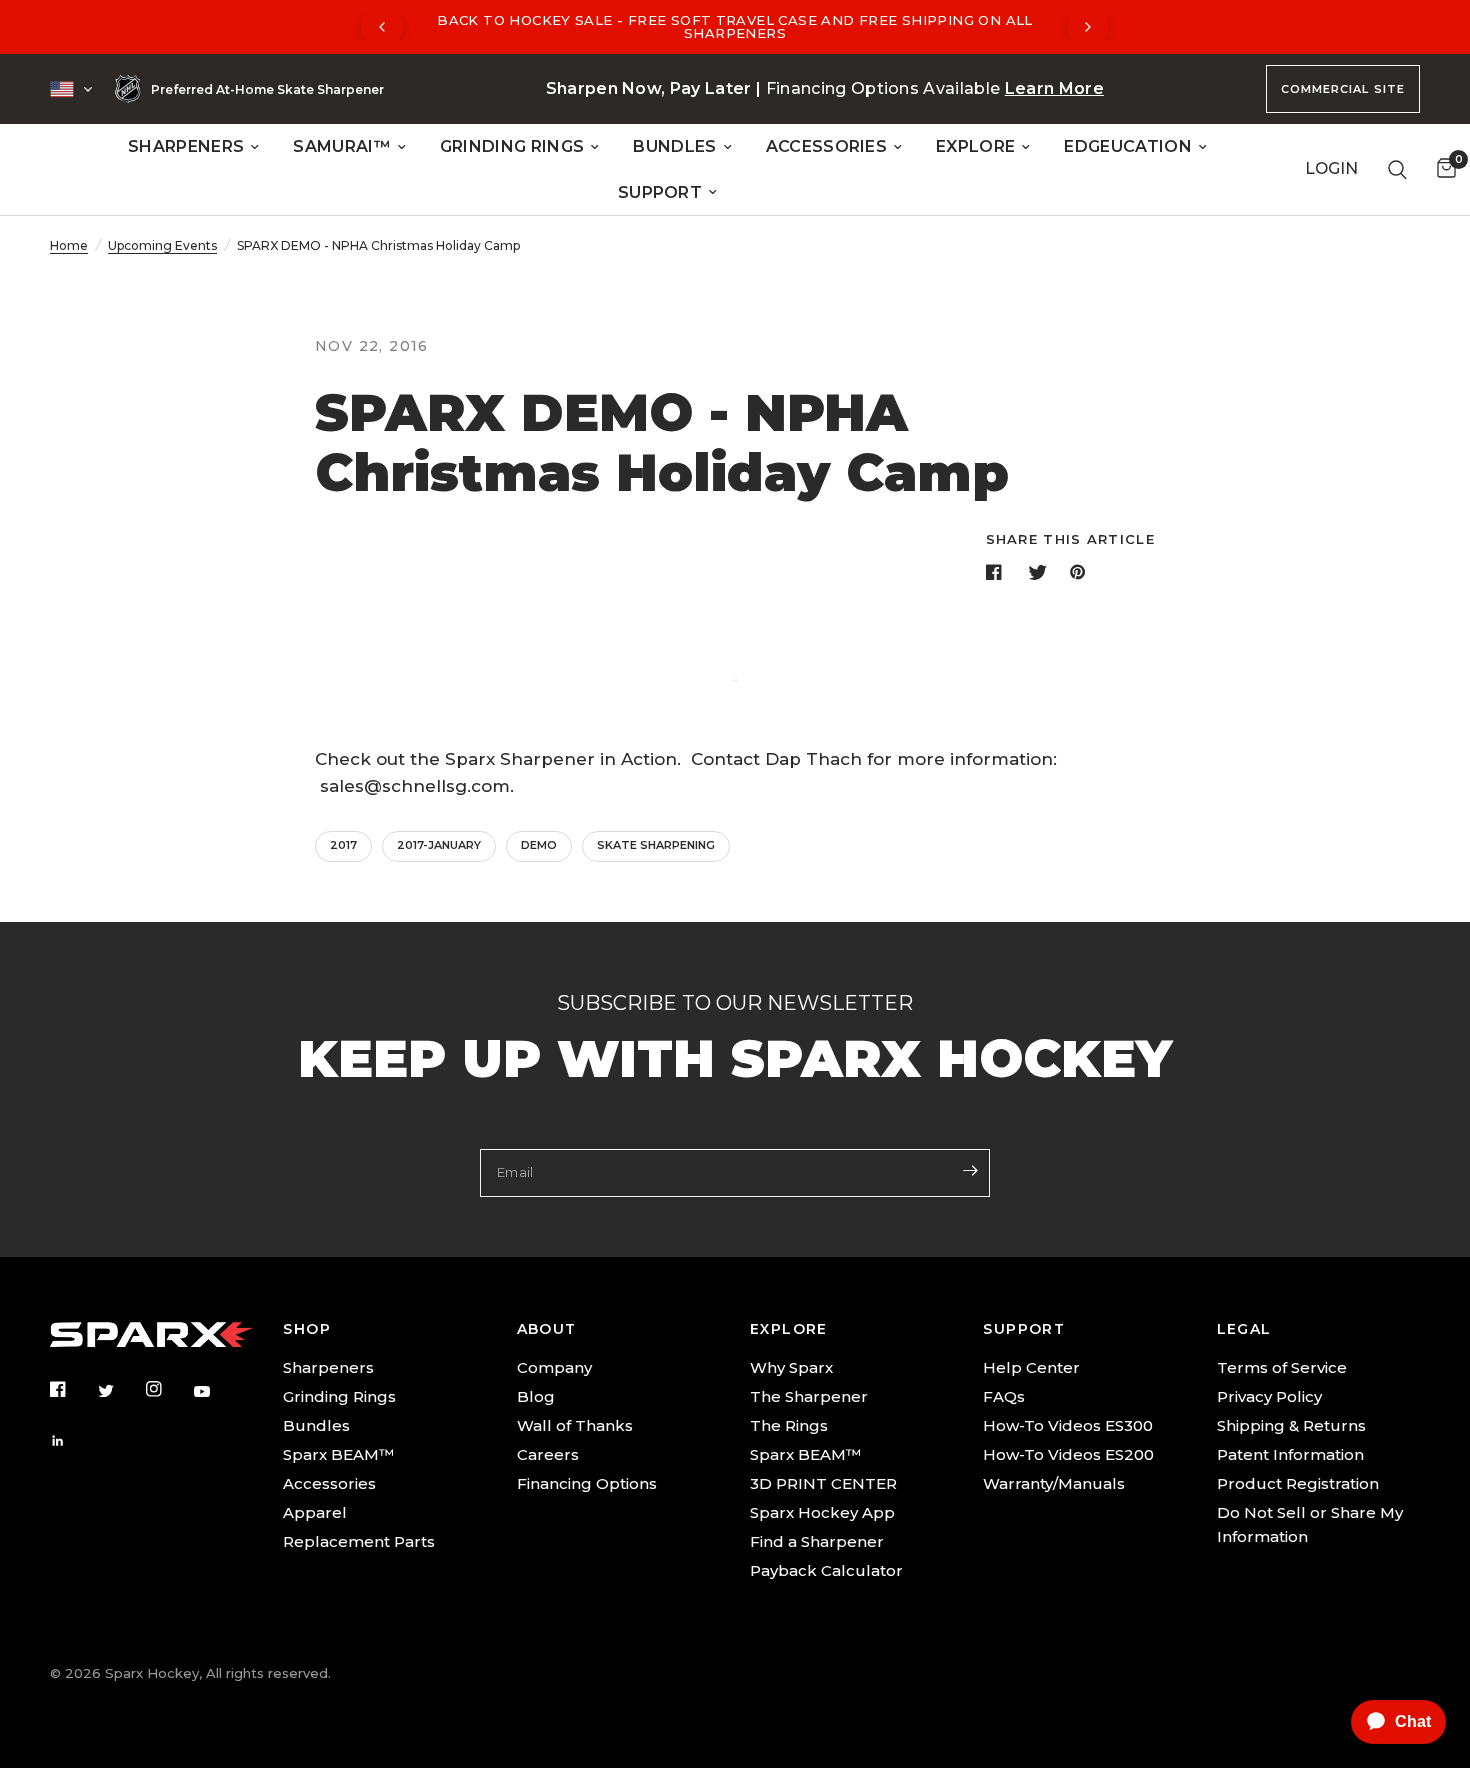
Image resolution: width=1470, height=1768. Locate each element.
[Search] (1397, 169)
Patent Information (1290, 1454)
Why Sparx (791, 1367)
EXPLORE (975, 146)
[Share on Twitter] (1040, 572)
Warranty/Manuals (1054, 1483)
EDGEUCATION (1128, 146)
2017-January (439, 845)
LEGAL (1244, 1329)
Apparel (315, 1512)
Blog (536, 1396)
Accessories (329, 1483)
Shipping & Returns (1291, 1425)
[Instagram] (168, 1389)
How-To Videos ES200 (1068, 1454)
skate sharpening (656, 845)
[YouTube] (216, 1392)
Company (554, 1367)
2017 (343, 845)
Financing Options (587, 1483)
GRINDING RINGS (512, 146)
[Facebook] (72, 1389)
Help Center (1031, 1367)
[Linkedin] (72, 1441)
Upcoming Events (162, 245)
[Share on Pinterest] (1082, 572)
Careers (548, 1454)
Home (69, 245)
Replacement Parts (359, 1541)
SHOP (307, 1329)
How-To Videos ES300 (1068, 1425)
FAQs (1004, 1396)
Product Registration (1298, 1483)
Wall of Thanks (575, 1425)
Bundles (316, 1425)
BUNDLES (674, 146)
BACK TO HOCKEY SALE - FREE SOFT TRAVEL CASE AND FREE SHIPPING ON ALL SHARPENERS (735, 26)
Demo (539, 845)
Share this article (1070, 539)
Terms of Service (1282, 1367)
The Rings (789, 1425)
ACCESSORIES (827, 146)
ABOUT (547, 1329)
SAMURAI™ (342, 146)
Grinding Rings (339, 1396)
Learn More (1054, 88)
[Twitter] (120, 1391)
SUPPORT (660, 192)
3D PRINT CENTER (823, 1483)
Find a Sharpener (817, 1541)
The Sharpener (809, 1396)
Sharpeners (328, 1367)
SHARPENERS (186, 146)
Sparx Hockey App (822, 1512)
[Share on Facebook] (998, 572)
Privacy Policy (1269, 1396)
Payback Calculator (826, 1570)
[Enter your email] (970, 1171)
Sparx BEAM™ (338, 1454)
